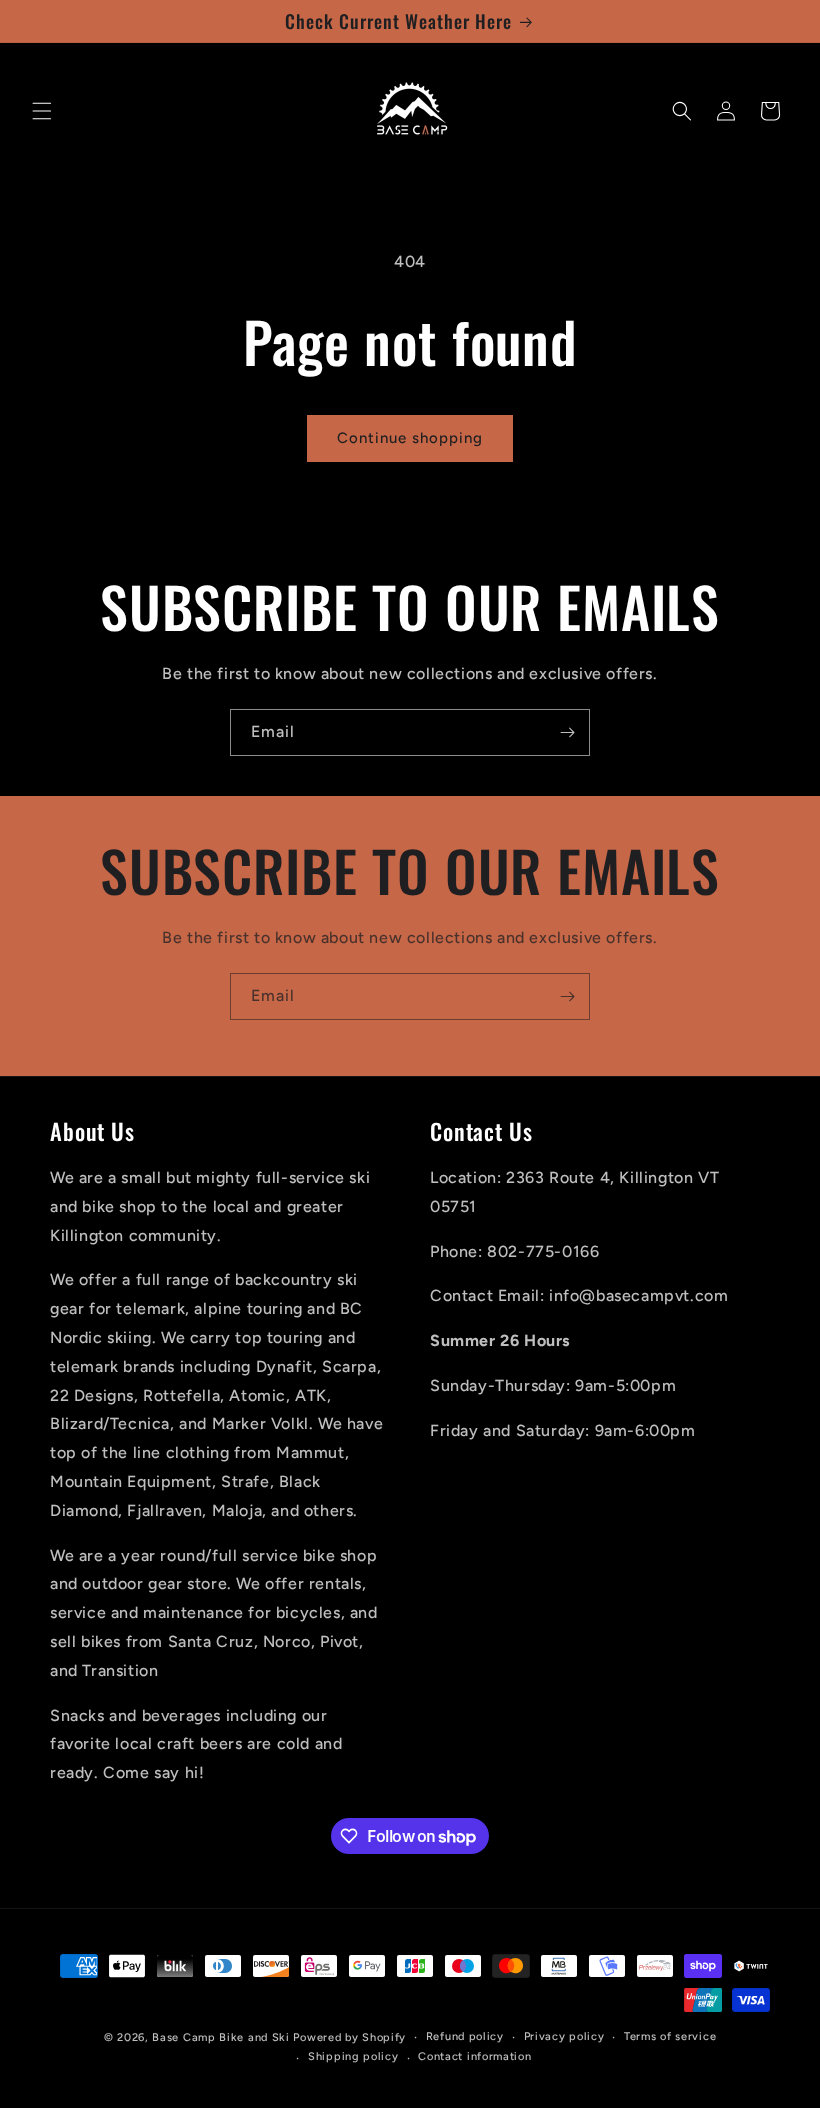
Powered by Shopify (349, 2037)
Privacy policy (564, 2036)
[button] (42, 111)
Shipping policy (353, 2056)
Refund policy (465, 2036)
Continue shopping (410, 438)
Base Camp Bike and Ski (220, 2037)
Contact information (474, 2056)
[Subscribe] (567, 732)
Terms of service (670, 2036)
